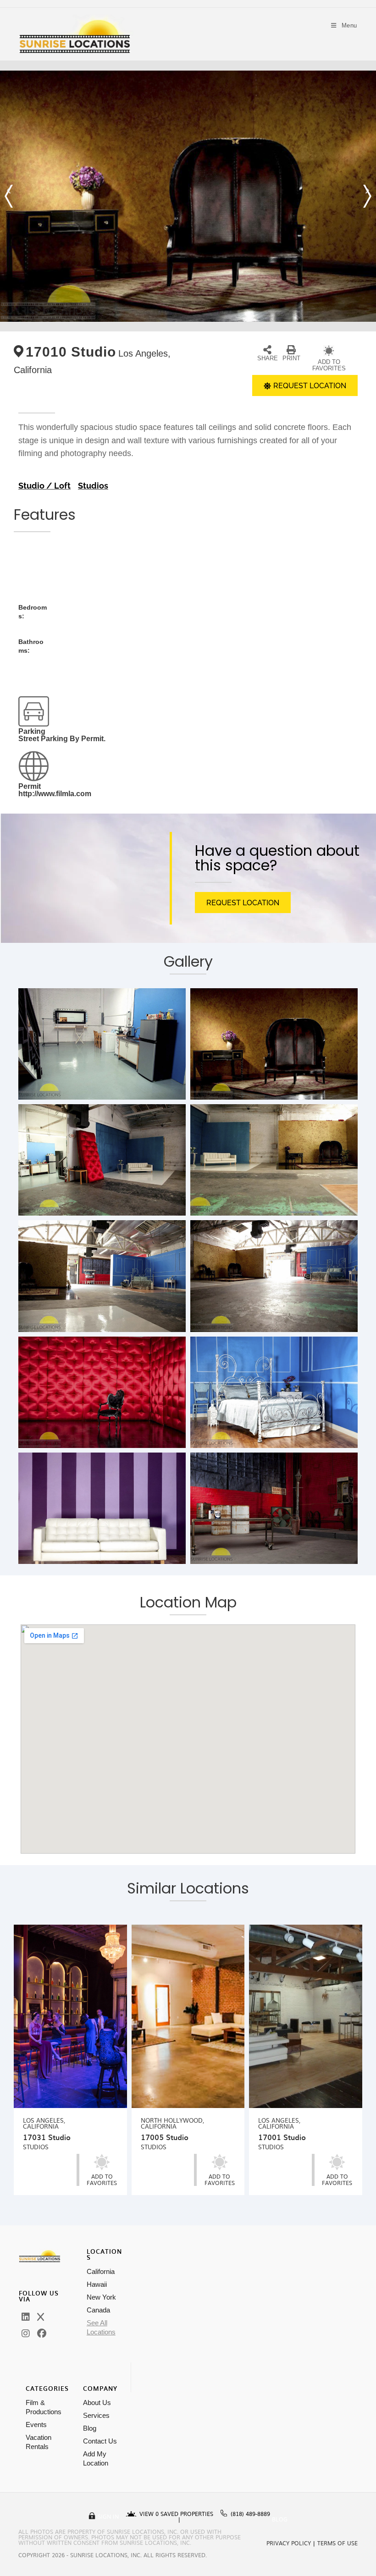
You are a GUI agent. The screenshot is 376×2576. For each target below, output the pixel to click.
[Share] (267, 350)
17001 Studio (282, 2137)
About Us (97, 2403)
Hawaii (97, 2284)
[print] (291, 350)
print (291, 358)
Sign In (108, 2516)
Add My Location (96, 2458)
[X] (41, 2317)
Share (268, 358)
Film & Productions (44, 2407)
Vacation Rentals (39, 2442)
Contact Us (100, 2441)
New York (101, 2297)
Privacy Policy (289, 2543)
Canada (98, 2310)
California (101, 2271)
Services (96, 2415)
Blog (90, 2428)
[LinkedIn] (26, 2317)
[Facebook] (42, 2334)
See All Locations (101, 2327)
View (149, 2514)
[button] (9, 196)
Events (36, 2425)
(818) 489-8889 (250, 2514)
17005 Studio (165, 2137)
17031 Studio (47, 2137)
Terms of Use (337, 2543)
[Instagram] (26, 2334)
